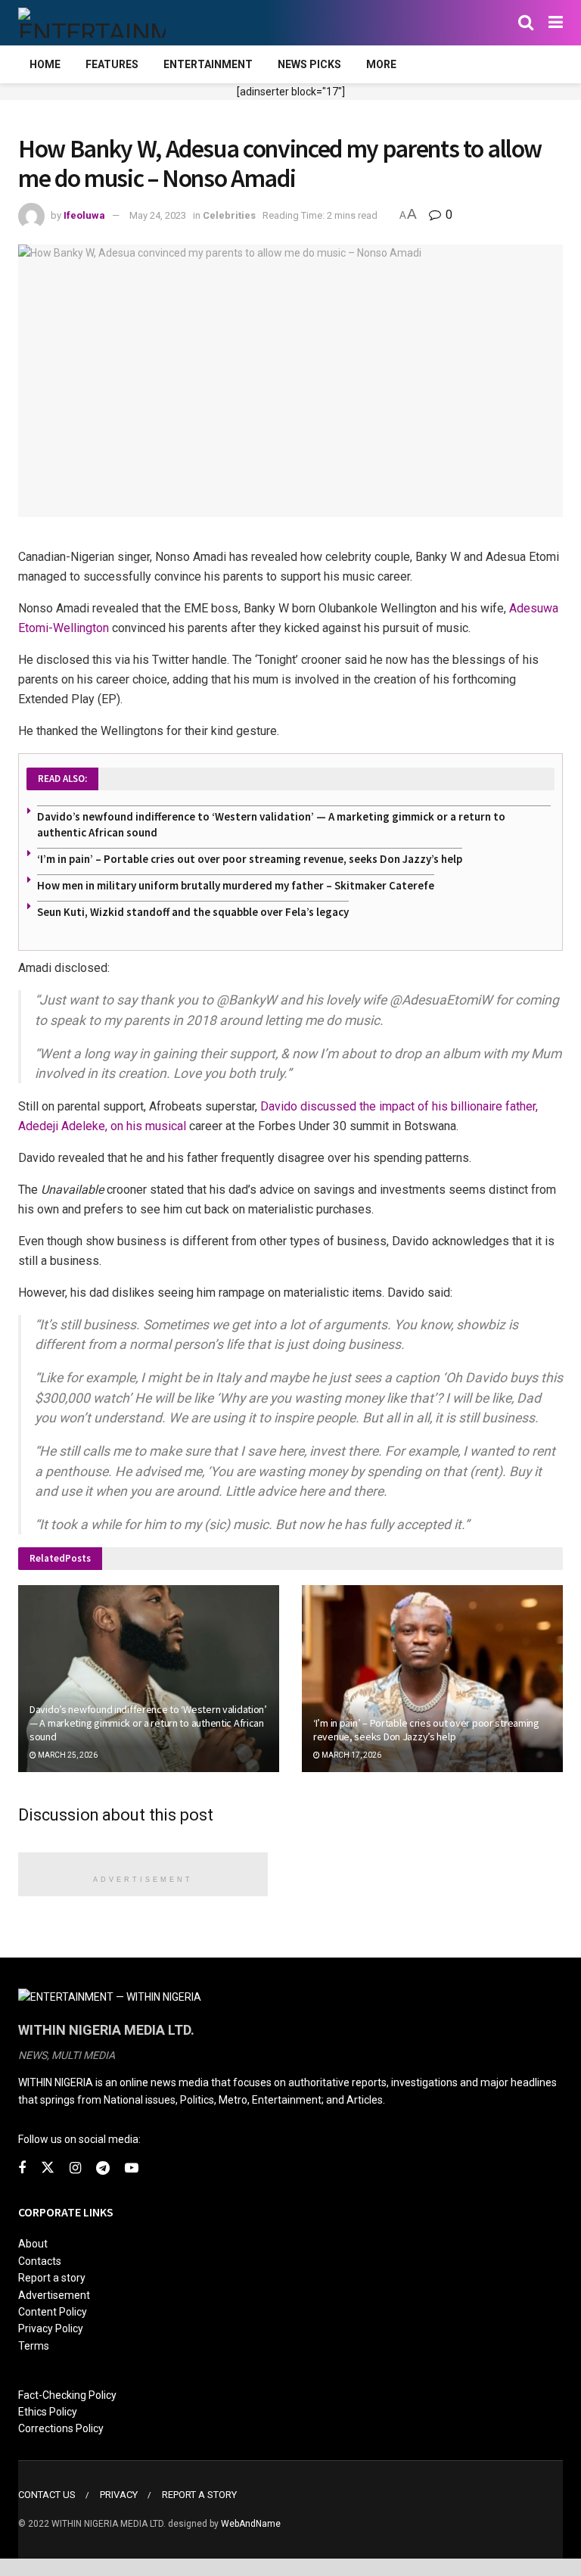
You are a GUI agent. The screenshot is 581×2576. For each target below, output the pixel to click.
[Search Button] (526, 23)
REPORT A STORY (199, 2495)
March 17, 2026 (351, 1755)
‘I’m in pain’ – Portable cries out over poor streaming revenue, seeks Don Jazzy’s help (250, 859)
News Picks (309, 64)
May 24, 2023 (158, 215)
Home (45, 64)
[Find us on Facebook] (22, 2168)
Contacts (40, 2261)
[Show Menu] (556, 23)
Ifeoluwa (84, 215)
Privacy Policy (51, 2328)
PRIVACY (119, 2495)
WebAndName (251, 2524)
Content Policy (53, 2312)
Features (112, 64)
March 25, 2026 (67, 1755)
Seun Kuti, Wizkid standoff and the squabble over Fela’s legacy (193, 912)
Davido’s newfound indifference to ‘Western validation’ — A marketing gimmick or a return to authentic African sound (148, 1723)
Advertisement (54, 2295)
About (33, 2244)
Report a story (52, 2278)
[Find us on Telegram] (103, 2168)
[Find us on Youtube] (132, 2168)
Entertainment (208, 64)
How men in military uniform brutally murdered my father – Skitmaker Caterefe (236, 885)
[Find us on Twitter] (48, 2168)
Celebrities (229, 215)
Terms (34, 2346)
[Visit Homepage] (92, 23)
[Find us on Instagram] (75, 2168)
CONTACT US (47, 2495)
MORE (381, 64)
